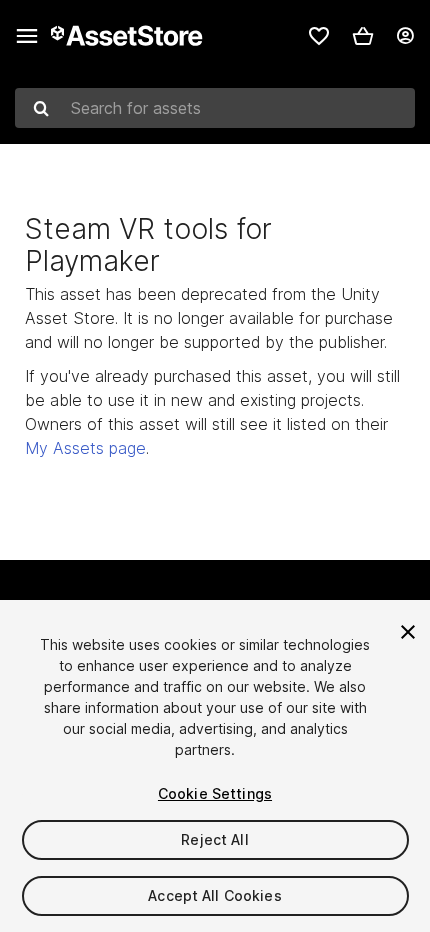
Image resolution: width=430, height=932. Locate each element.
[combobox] (215, 108)
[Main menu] (27, 36)
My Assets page (85, 448)
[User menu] (405, 36)
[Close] (408, 632)
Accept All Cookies (215, 895)
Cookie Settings (215, 793)
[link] (319, 36)
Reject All (214, 839)
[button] (363, 36)
